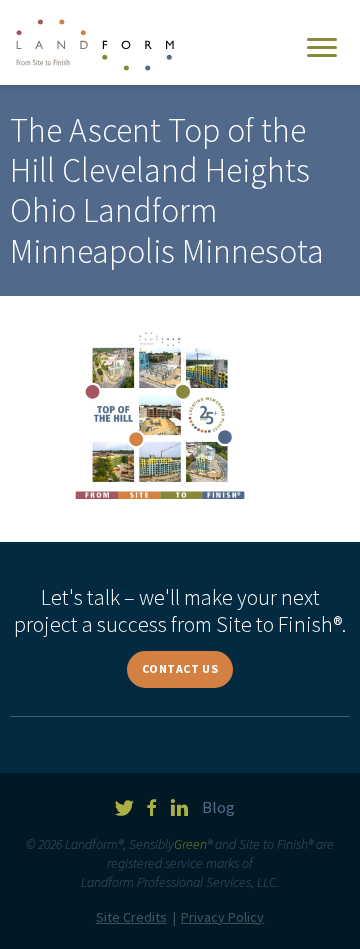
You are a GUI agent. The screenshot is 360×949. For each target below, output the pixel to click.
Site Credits (131, 917)
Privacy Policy (222, 917)
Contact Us (180, 668)
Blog (218, 807)
